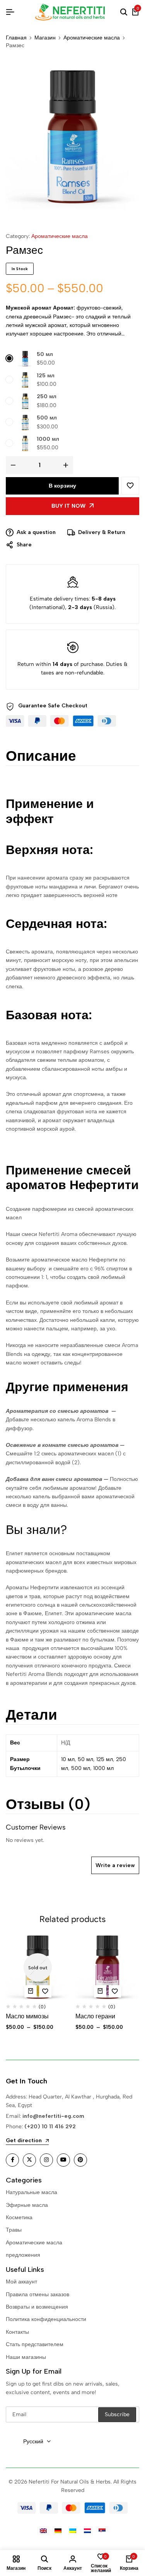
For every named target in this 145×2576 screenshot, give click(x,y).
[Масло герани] (107, 1968)
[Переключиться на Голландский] (87, 2531)
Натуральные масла (32, 2192)
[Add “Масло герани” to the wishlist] (115, 1991)
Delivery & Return (102, 532)
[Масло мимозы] (38, 1968)
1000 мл (48, 439)
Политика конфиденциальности (46, 2319)
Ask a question (36, 532)
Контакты (17, 2332)
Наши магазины (26, 2357)
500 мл (47, 418)
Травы (14, 2230)
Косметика (19, 2217)
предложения (23, 2255)
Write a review (115, 1865)
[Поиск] (124, 12)
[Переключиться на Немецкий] (58, 2531)
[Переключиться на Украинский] (73, 2531)
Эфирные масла (27, 2205)
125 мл (46, 376)
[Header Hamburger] (10, 12)
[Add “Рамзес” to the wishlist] (130, 486)
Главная (16, 38)
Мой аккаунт (21, 2282)
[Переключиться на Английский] (43, 2531)
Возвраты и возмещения (37, 2307)
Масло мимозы (27, 2016)
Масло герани (95, 2016)
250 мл (47, 396)
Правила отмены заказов (38, 2294)
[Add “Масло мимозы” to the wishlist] (45, 1991)
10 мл (68, 1759)
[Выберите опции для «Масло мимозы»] (31, 1991)
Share (24, 545)
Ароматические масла (92, 38)
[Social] (12, 2160)
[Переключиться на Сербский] (102, 2531)
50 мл (45, 354)
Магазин (45, 38)
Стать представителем (35, 2344)
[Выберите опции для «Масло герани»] (100, 1991)
